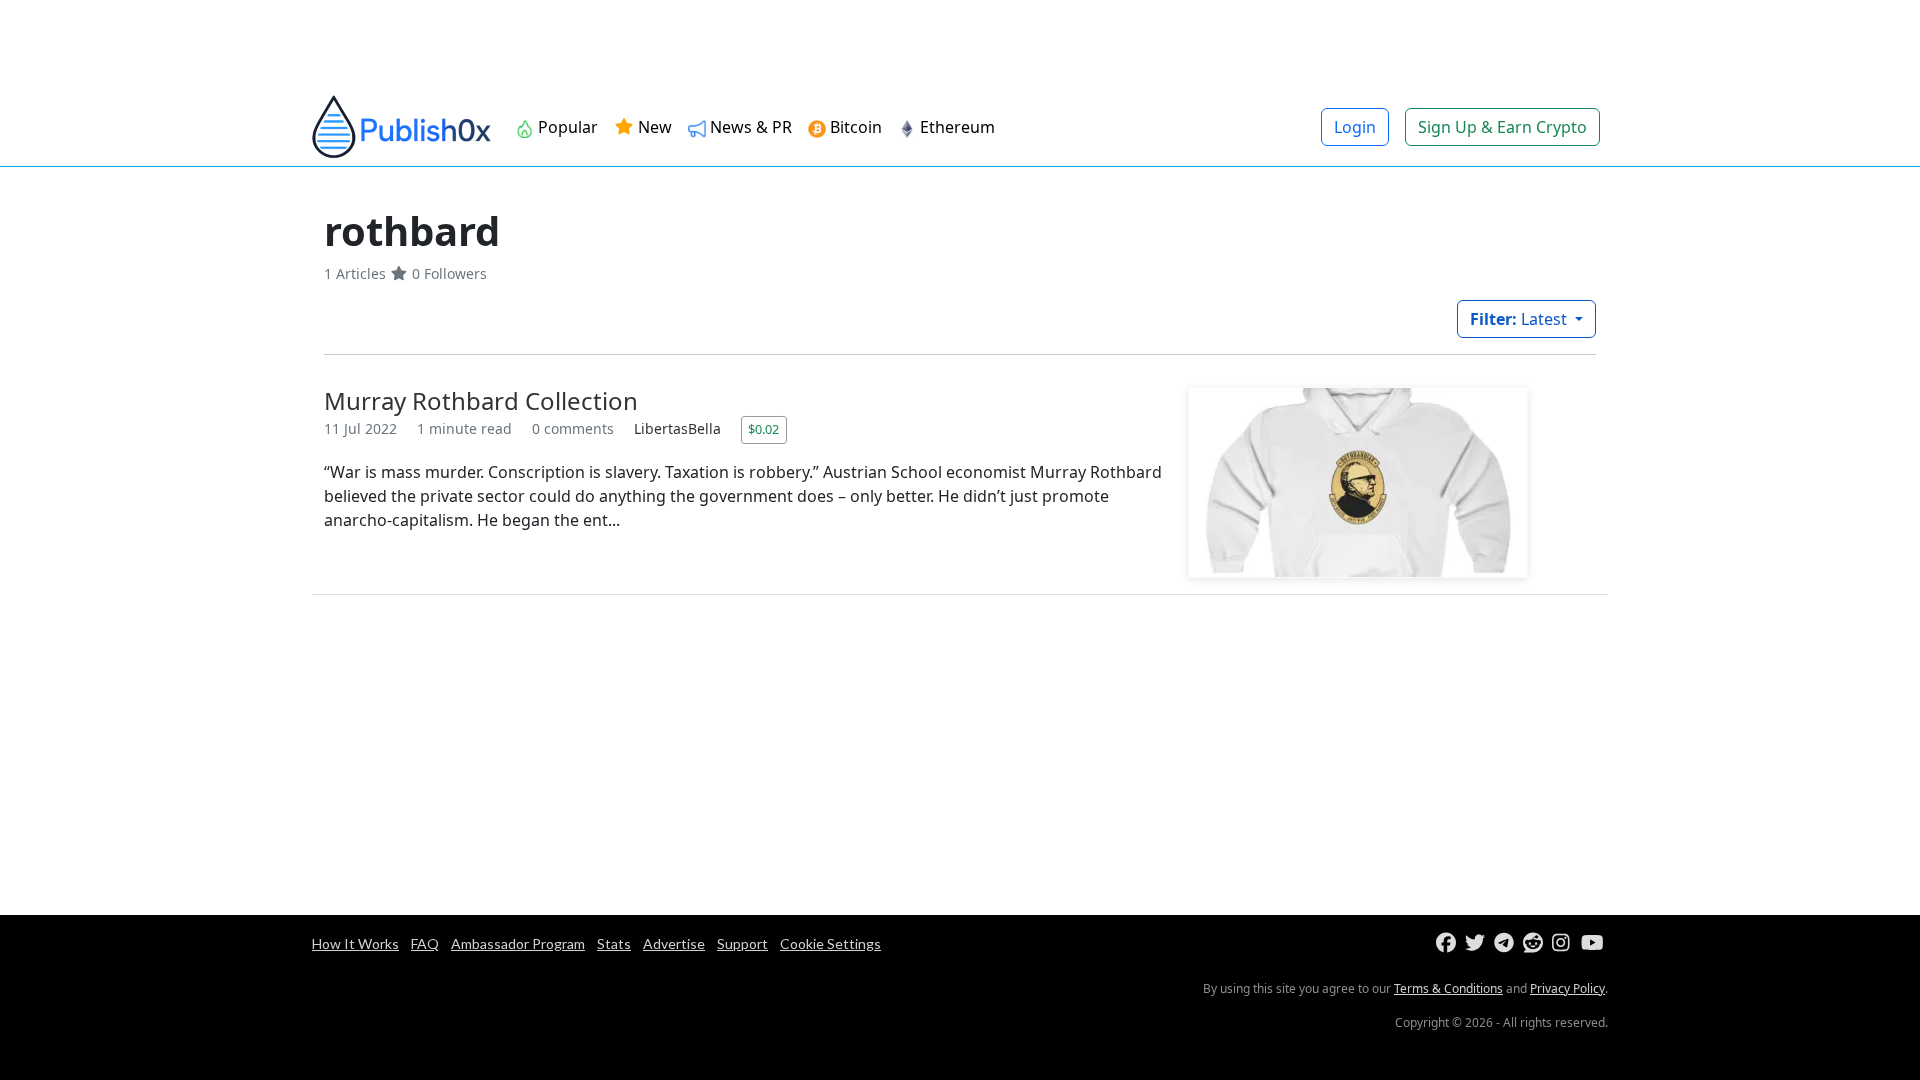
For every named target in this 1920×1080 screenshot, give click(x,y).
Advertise (674, 943)
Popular (568, 127)
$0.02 (763, 429)
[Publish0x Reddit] (1535, 943)
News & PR (751, 127)
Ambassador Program (518, 943)
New (653, 127)
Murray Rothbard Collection (481, 400)
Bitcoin (856, 127)
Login (1355, 127)
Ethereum (957, 127)
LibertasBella (679, 428)
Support (742, 943)
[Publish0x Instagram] (1564, 943)
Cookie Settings (830, 943)
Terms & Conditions (1448, 988)
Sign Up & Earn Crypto (1502, 127)
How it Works (355, 943)
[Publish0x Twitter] (1477, 943)
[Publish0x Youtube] (1593, 943)
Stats (614, 943)
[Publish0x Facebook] (1448, 943)
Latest (1520, 319)
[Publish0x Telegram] (1506, 943)
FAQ (425, 943)
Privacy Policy (1567, 988)
